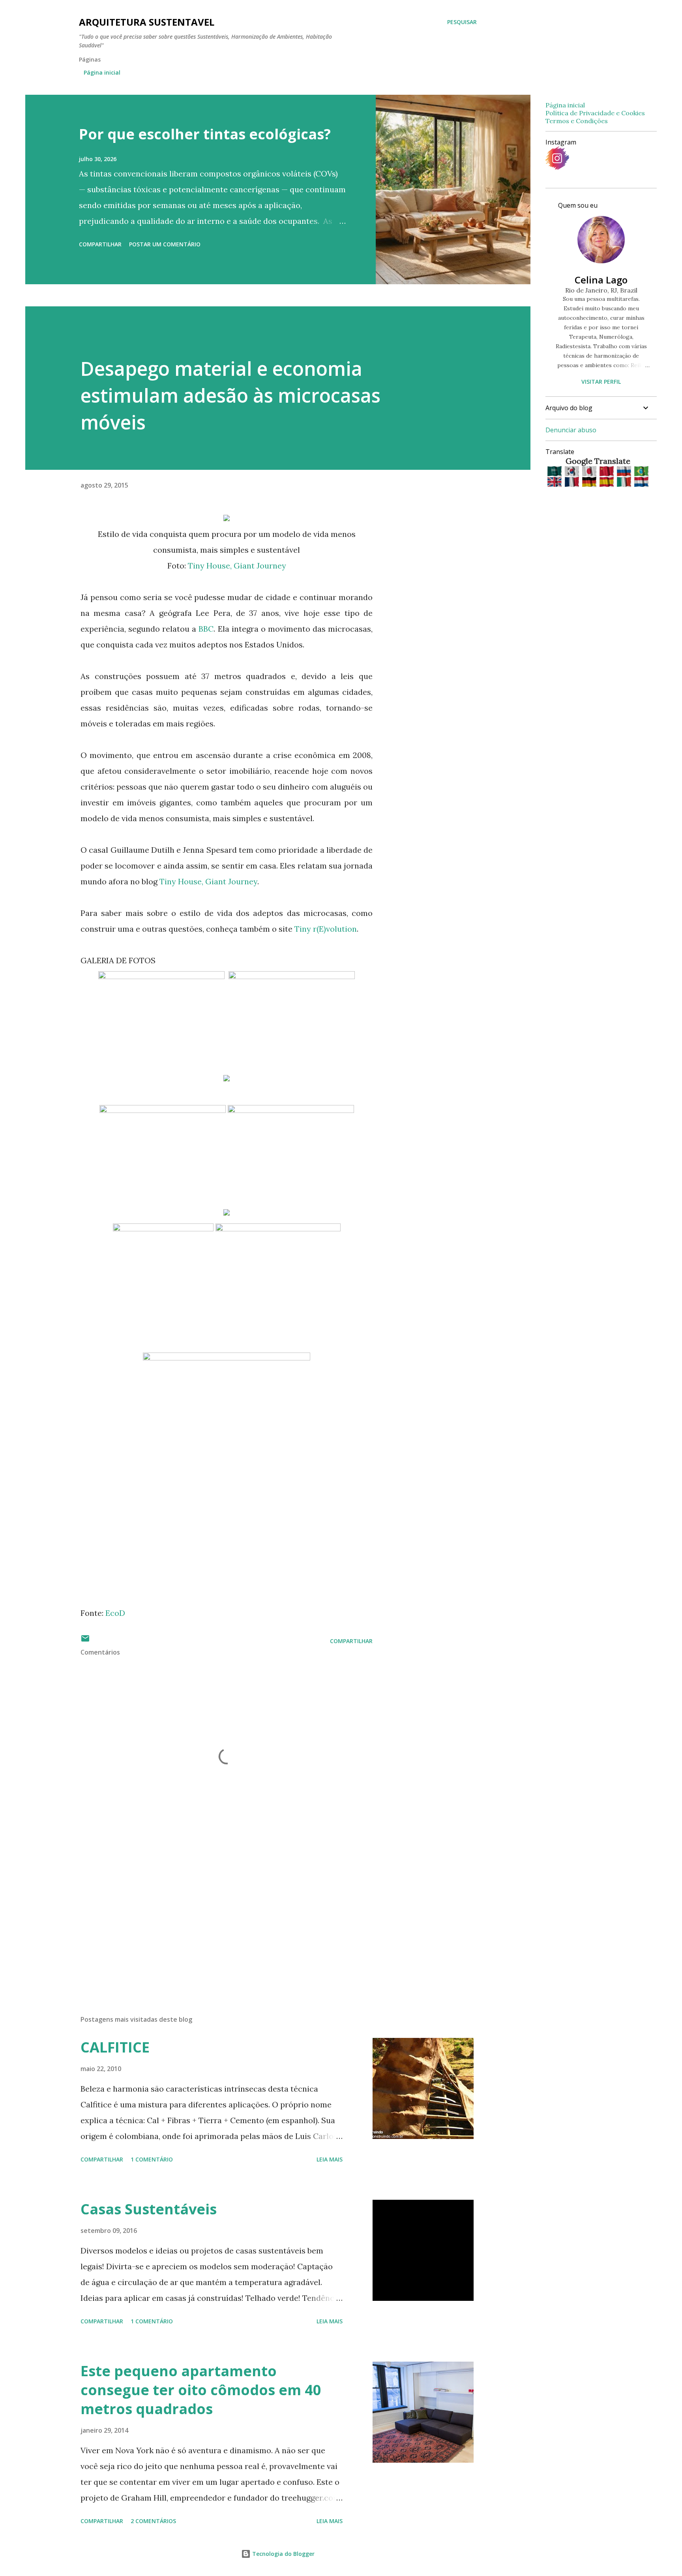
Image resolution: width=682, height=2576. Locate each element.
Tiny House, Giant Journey (237, 566)
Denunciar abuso (571, 430)
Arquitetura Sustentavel (147, 22)
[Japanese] (590, 472)
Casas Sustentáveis (149, 2209)
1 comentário (152, 2159)
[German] (590, 482)
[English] (555, 482)
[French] (572, 482)
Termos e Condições (577, 121)
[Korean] (572, 472)
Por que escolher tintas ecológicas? (205, 134)
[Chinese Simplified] (607, 472)
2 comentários (153, 2521)
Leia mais (330, 2159)
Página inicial (102, 72)
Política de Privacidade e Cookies (595, 113)
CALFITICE (115, 2047)
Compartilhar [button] (100, 244)
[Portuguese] (641, 472)
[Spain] (607, 482)
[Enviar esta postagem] (85, 1641)
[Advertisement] (214, 1917)
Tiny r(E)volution (326, 929)
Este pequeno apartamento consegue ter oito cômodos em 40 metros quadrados (201, 2390)
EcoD (115, 1613)
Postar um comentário (165, 244)
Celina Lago (601, 280)
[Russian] (625, 472)
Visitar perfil (601, 382)
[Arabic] (555, 472)
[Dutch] (641, 482)
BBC (206, 629)
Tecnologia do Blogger (283, 2554)
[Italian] (625, 482)
